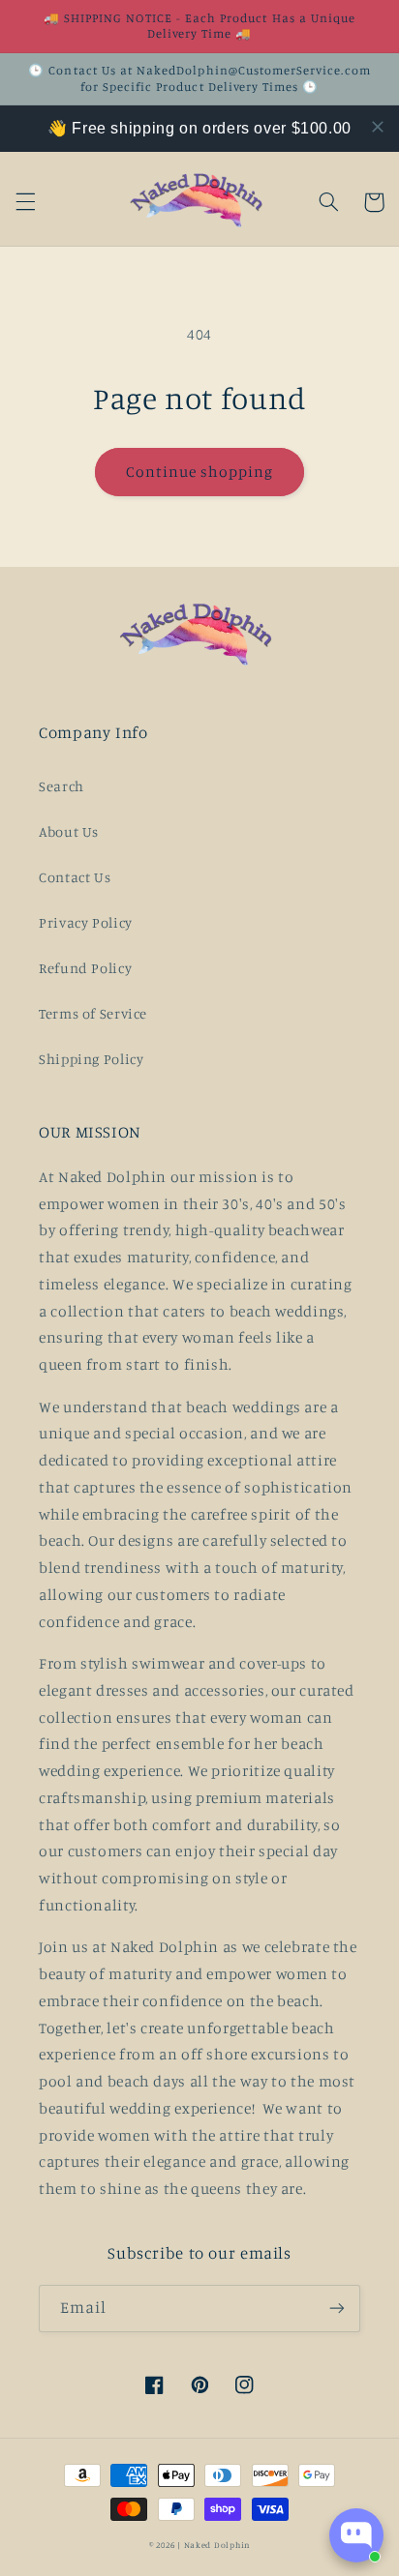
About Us (69, 831)
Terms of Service (93, 1013)
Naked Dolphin (217, 2545)
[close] (378, 127)
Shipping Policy (91, 1059)
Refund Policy (85, 968)
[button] (25, 202)
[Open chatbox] (356, 2535)
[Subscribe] (337, 2309)
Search (61, 786)
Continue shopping (200, 472)
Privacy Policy (86, 922)
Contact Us (75, 877)
